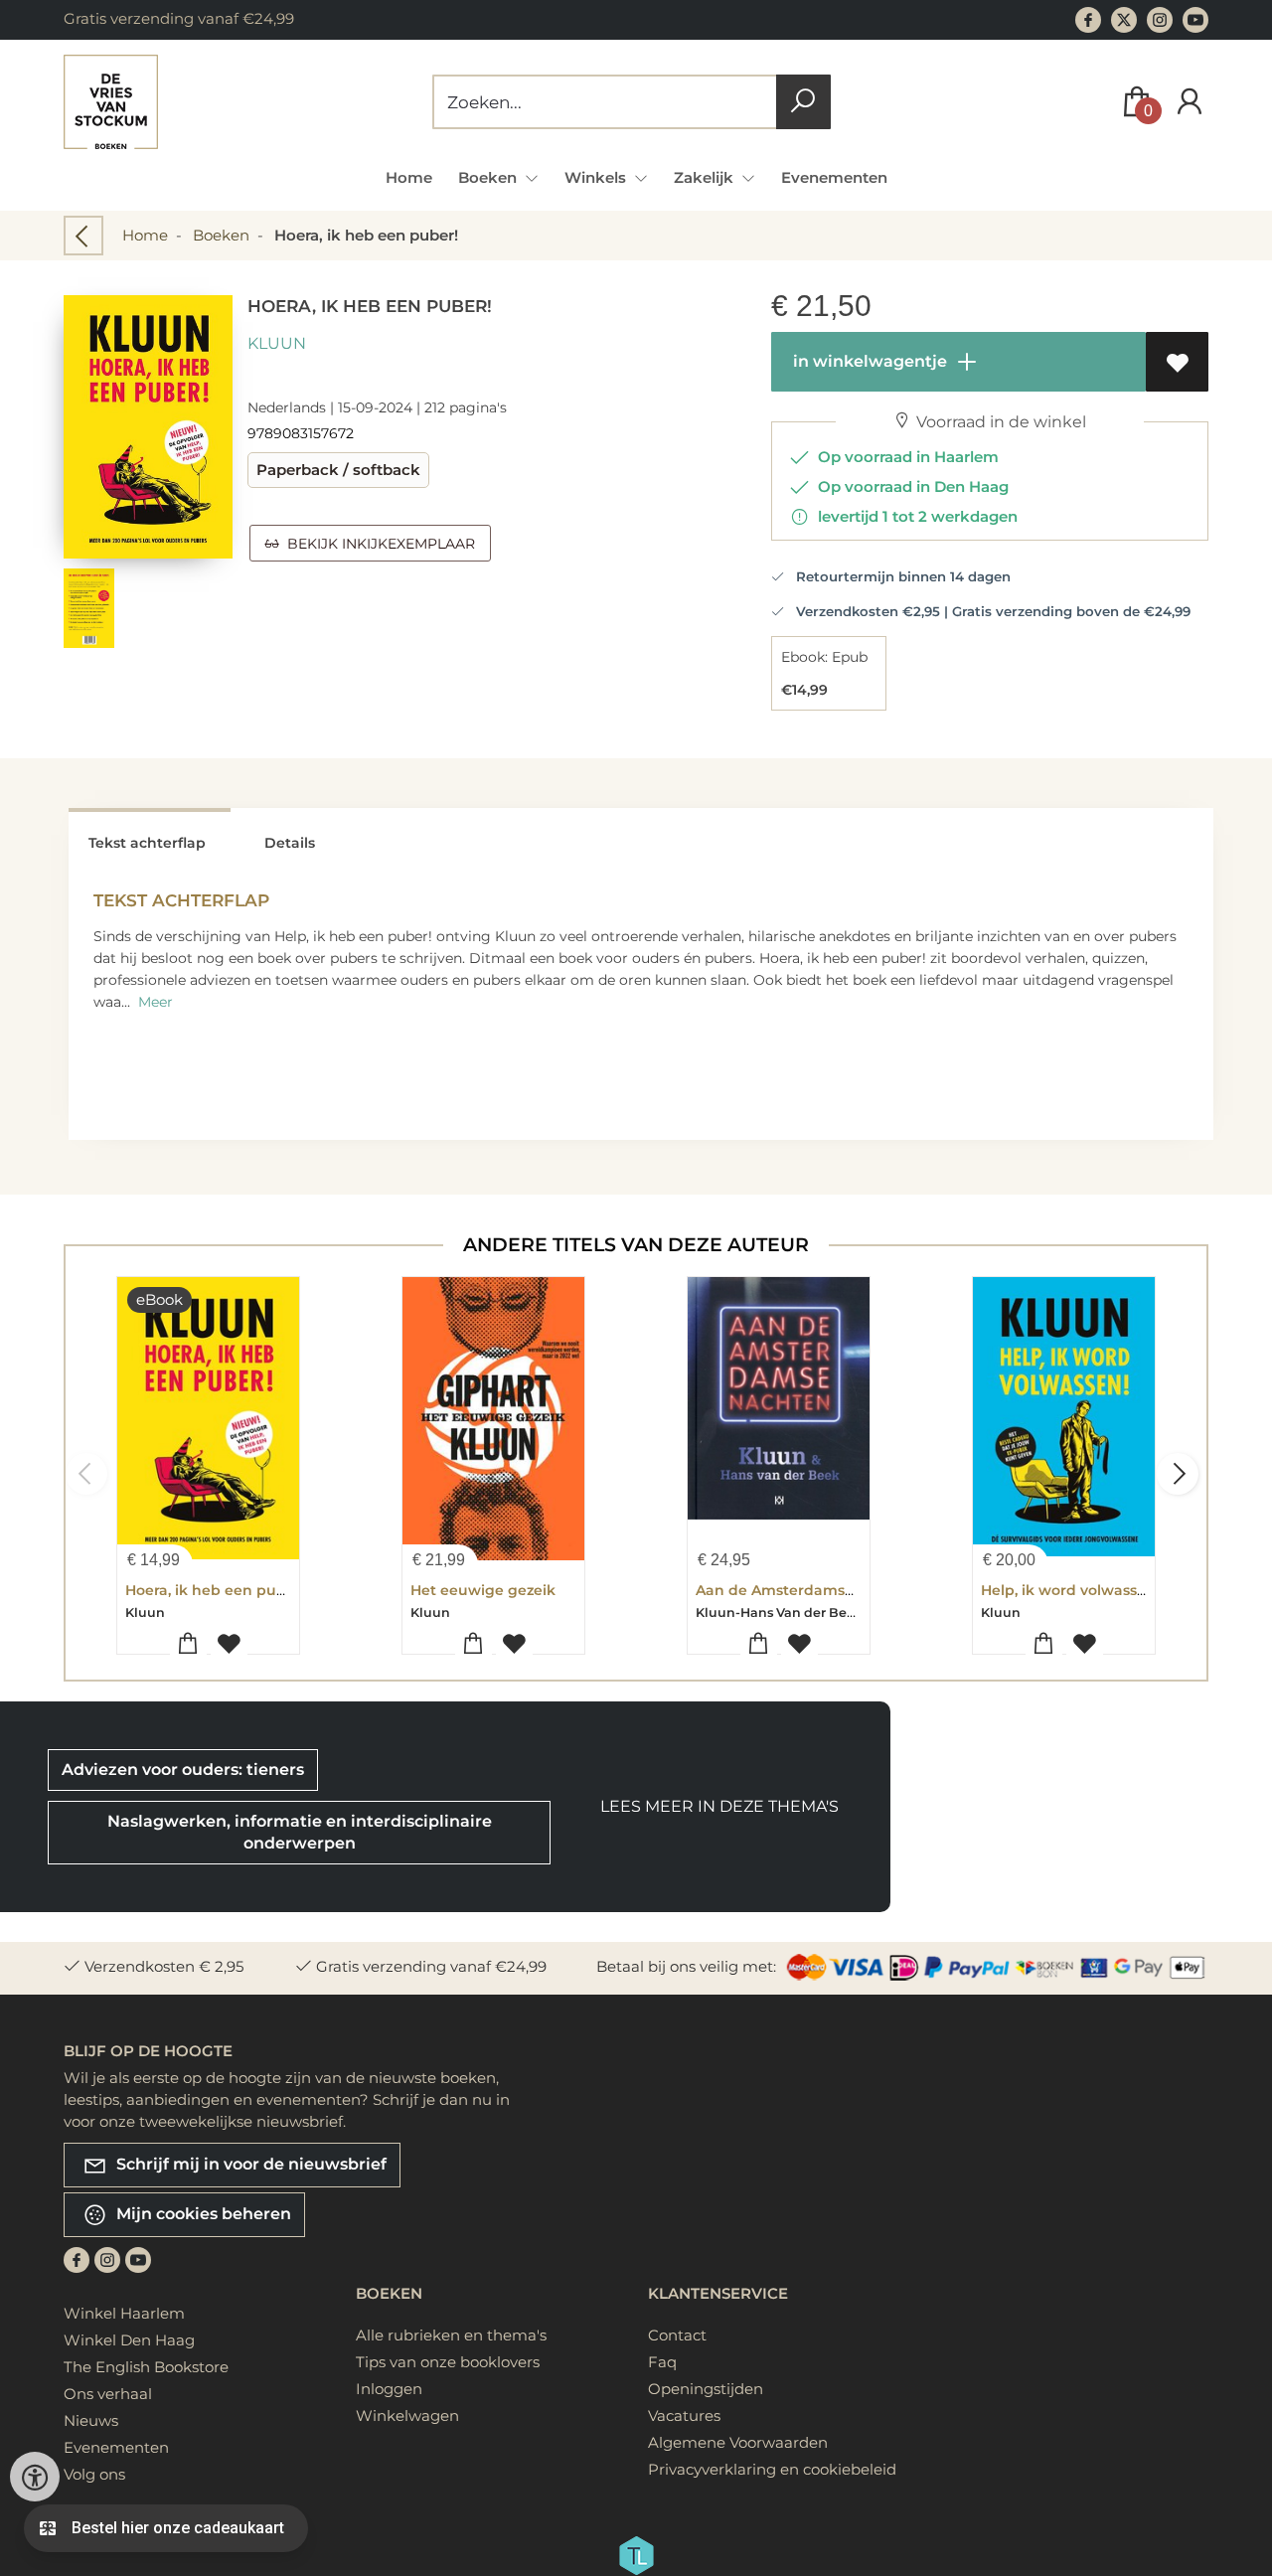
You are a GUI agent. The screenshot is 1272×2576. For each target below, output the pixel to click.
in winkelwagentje (868, 361)
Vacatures (684, 2415)
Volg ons (94, 2474)
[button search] (803, 102)
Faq (662, 2362)
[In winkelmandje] (188, 1644)
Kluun (277, 343)
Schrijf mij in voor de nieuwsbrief (249, 2163)
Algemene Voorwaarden (738, 2442)
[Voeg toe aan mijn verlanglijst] (1177, 362)
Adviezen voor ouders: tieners (183, 1770)
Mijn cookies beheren (202, 2213)
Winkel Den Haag (129, 2340)
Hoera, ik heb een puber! (215, 1590)
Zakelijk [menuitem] (706, 177)
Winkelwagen (407, 2415)
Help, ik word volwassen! (1070, 1590)
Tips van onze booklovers (448, 2362)
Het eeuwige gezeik (483, 1590)
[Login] (1190, 102)
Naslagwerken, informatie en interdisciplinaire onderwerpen (300, 1832)
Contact (677, 2335)
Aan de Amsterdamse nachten (807, 1590)
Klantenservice (718, 2293)
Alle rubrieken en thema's (451, 2335)
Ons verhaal (108, 2394)
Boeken (221, 235)
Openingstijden (706, 2389)
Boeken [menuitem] (489, 177)
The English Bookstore (146, 2367)
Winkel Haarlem (124, 2313)
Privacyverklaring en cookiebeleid (772, 2469)
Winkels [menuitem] (597, 177)
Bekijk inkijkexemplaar (377, 544)
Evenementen (834, 177)
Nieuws (91, 2420)
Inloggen (389, 2389)
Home (409, 177)
